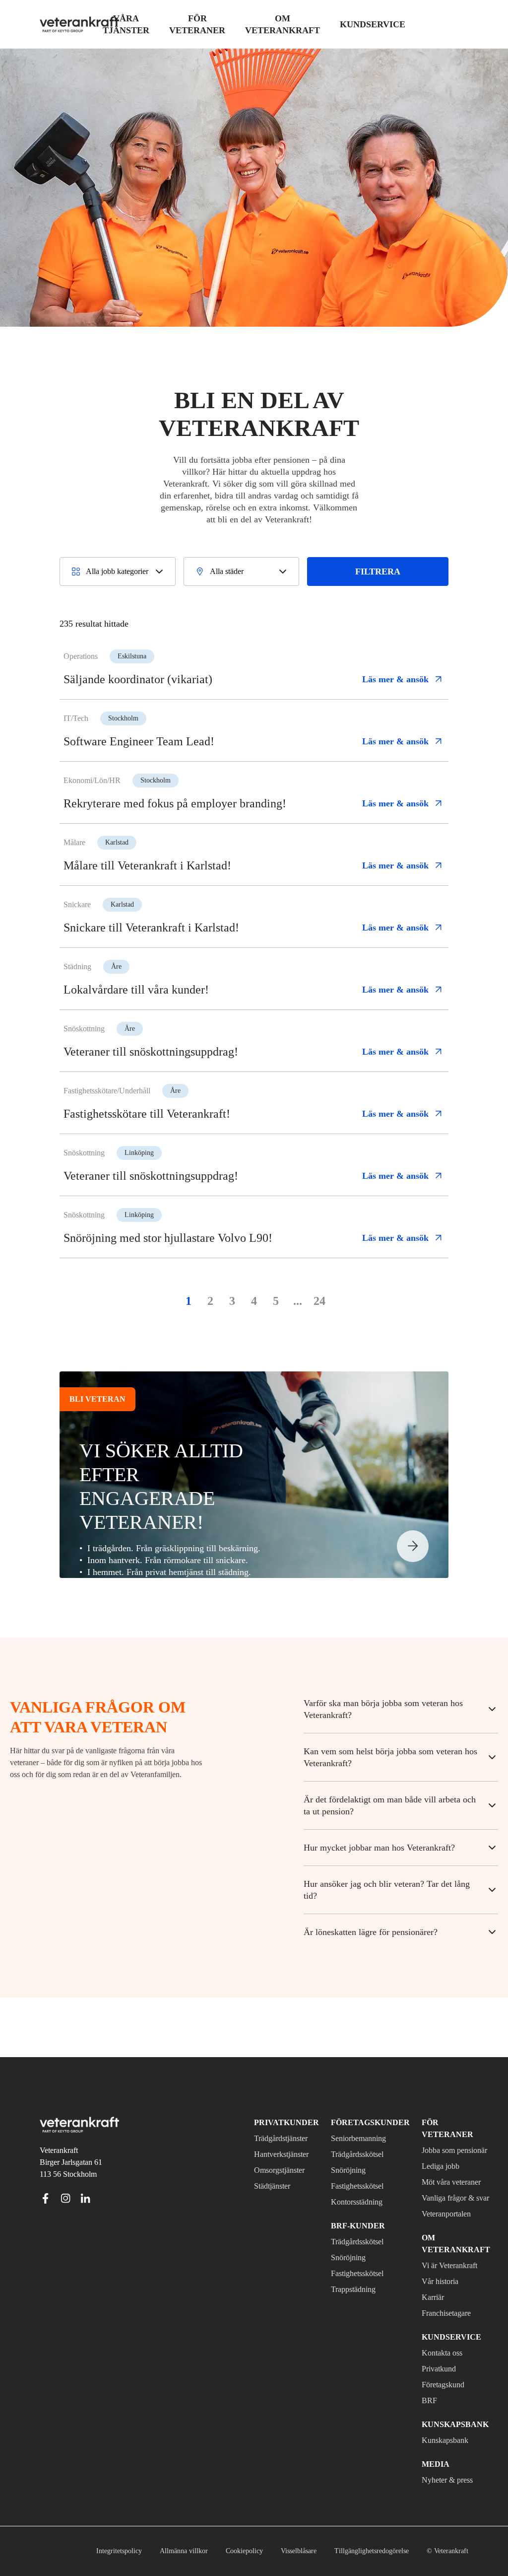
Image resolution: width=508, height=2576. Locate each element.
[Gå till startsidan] (79, 24)
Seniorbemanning (364, 2103)
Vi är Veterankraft (436, 2260)
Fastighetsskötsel (364, 2150)
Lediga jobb (434, 2131)
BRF (419, 2401)
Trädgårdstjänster (287, 2103)
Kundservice (437, 2337)
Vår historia (432, 2282)
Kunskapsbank (438, 2440)
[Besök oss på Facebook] (46, 2162)
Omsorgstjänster (284, 2135)
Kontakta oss (436, 2353)
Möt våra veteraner (430, 2152)
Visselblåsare (274, 2551)
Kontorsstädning (363, 2166)
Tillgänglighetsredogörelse (356, 2551)
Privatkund (431, 2369)
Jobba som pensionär (432, 2109)
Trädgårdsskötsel (364, 2119)
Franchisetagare (442, 2313)
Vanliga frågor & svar (441, 2180)
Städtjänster (277, 2150)
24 (319, 1324)
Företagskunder (366, 2087)
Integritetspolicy (82, 2551)
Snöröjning (351, 2135)
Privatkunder (281, 2087)
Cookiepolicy (214, 2551)
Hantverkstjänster (287, 2119)
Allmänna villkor (151, 2551)
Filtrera (383, 589)
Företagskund (437, 2385)
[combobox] (120, 589)
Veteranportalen (443, 2202)
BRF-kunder (355, 2190)
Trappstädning (359, 2254)
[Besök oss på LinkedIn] (85, 2162)
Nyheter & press (441, 2480)
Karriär (424, 2297)
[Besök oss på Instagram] (65, 2162)
